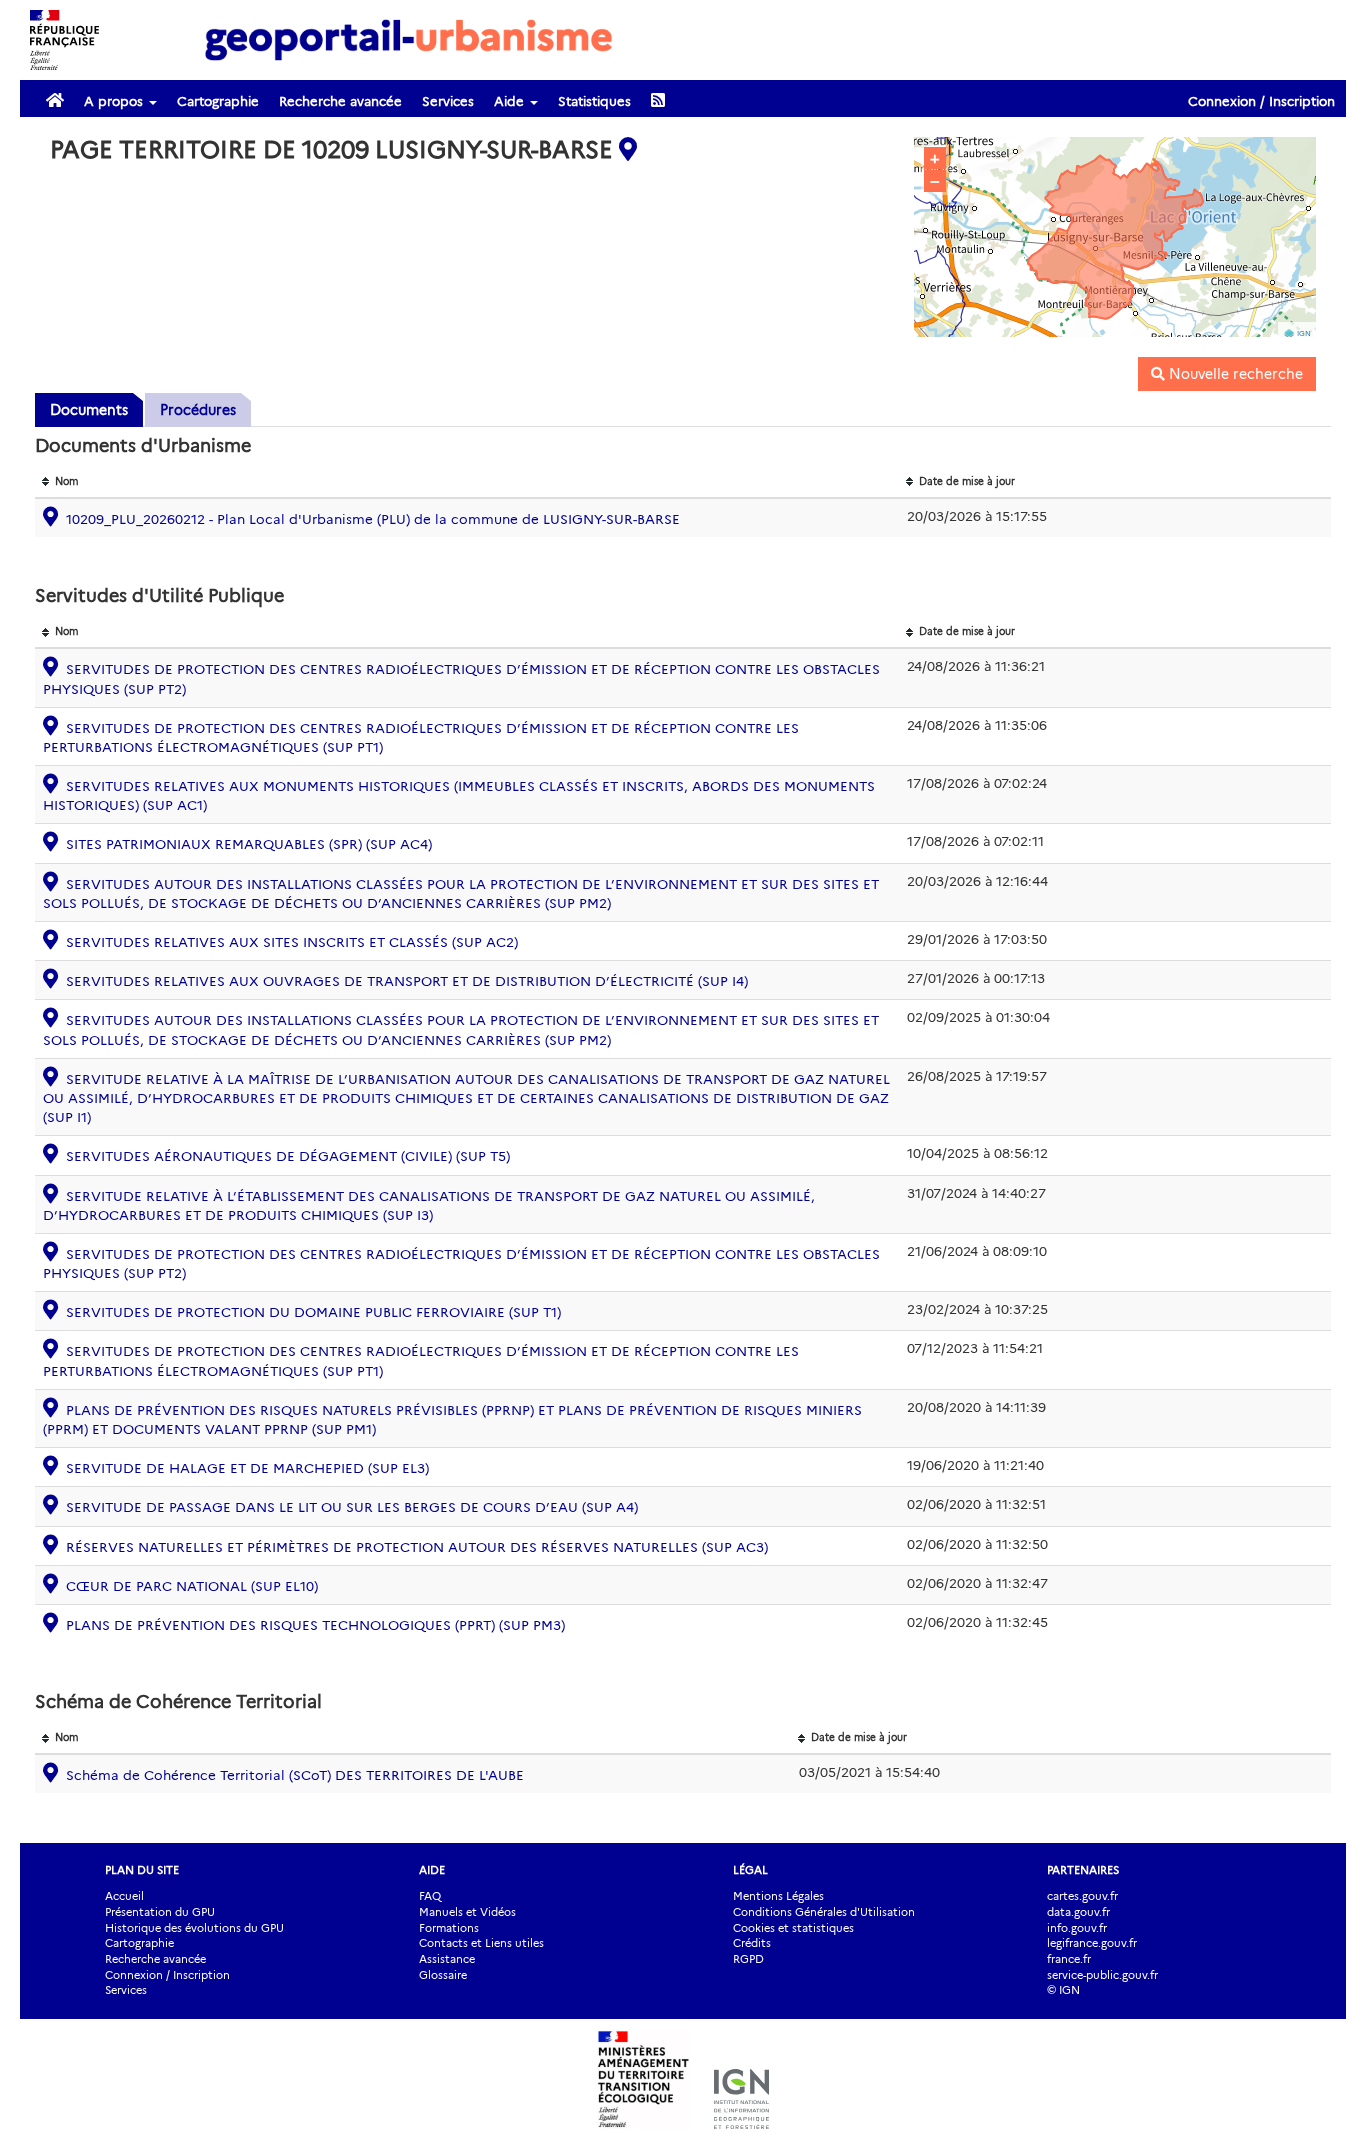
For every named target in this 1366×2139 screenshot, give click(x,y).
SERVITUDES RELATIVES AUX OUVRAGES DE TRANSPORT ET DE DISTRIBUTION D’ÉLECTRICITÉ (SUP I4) (407, 981)
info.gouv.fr (1077, 1928)
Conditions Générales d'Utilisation (824, 1912)
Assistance (447, 1959)
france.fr (1069, 1959)
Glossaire (443, 1975)
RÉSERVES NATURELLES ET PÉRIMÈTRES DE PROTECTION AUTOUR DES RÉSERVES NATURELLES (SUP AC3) (417, 1547)
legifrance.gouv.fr (1092, 1943)
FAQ (430, 1896)
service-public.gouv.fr (1102, 1975)
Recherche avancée (340, 101)
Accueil (124, 1896)
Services (448, 101)
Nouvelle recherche (1234, 374)
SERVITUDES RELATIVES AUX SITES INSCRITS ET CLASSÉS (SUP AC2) (292, 942)
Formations (449, 1928)
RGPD (748, 1959)
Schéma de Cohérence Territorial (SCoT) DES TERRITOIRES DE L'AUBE (295, 1775)
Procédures (198, 410)
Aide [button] (511, 101)
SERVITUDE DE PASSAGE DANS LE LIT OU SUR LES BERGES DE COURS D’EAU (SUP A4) (352, 1507)
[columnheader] (467, 482)
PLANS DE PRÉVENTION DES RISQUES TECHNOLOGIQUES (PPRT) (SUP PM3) (315, 1625)
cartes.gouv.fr (1082, 1896)
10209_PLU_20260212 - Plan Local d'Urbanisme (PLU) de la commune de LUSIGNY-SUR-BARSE (373, 519)
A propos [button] (115, 101)
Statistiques (594, 101)
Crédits (752, 1943)
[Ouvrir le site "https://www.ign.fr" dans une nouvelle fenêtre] (741, 2119)
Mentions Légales (778, 1896)
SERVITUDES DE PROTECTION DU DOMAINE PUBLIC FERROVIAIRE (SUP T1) (313, 1312)
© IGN (1063, 1990)
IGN (1304, 333)
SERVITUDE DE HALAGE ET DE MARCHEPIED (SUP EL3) (247, 1468)
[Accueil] (409, 39)
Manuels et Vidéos (467, 1912)
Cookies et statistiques (793, 1928)
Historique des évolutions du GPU (194, 1928)
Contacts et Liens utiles (481, 1943)
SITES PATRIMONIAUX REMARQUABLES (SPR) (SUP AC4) (249, 844)
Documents (89, 410)
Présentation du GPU (160, 1912)
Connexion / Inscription (1261, 101)
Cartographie (218, 101)
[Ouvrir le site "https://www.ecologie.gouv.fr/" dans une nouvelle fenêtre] (646, 2119)
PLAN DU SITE (142, 1870)
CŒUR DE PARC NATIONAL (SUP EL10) (192, 1586)
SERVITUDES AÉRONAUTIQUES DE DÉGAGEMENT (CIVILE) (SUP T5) (288, 1156)
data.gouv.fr (1078, 1912)
